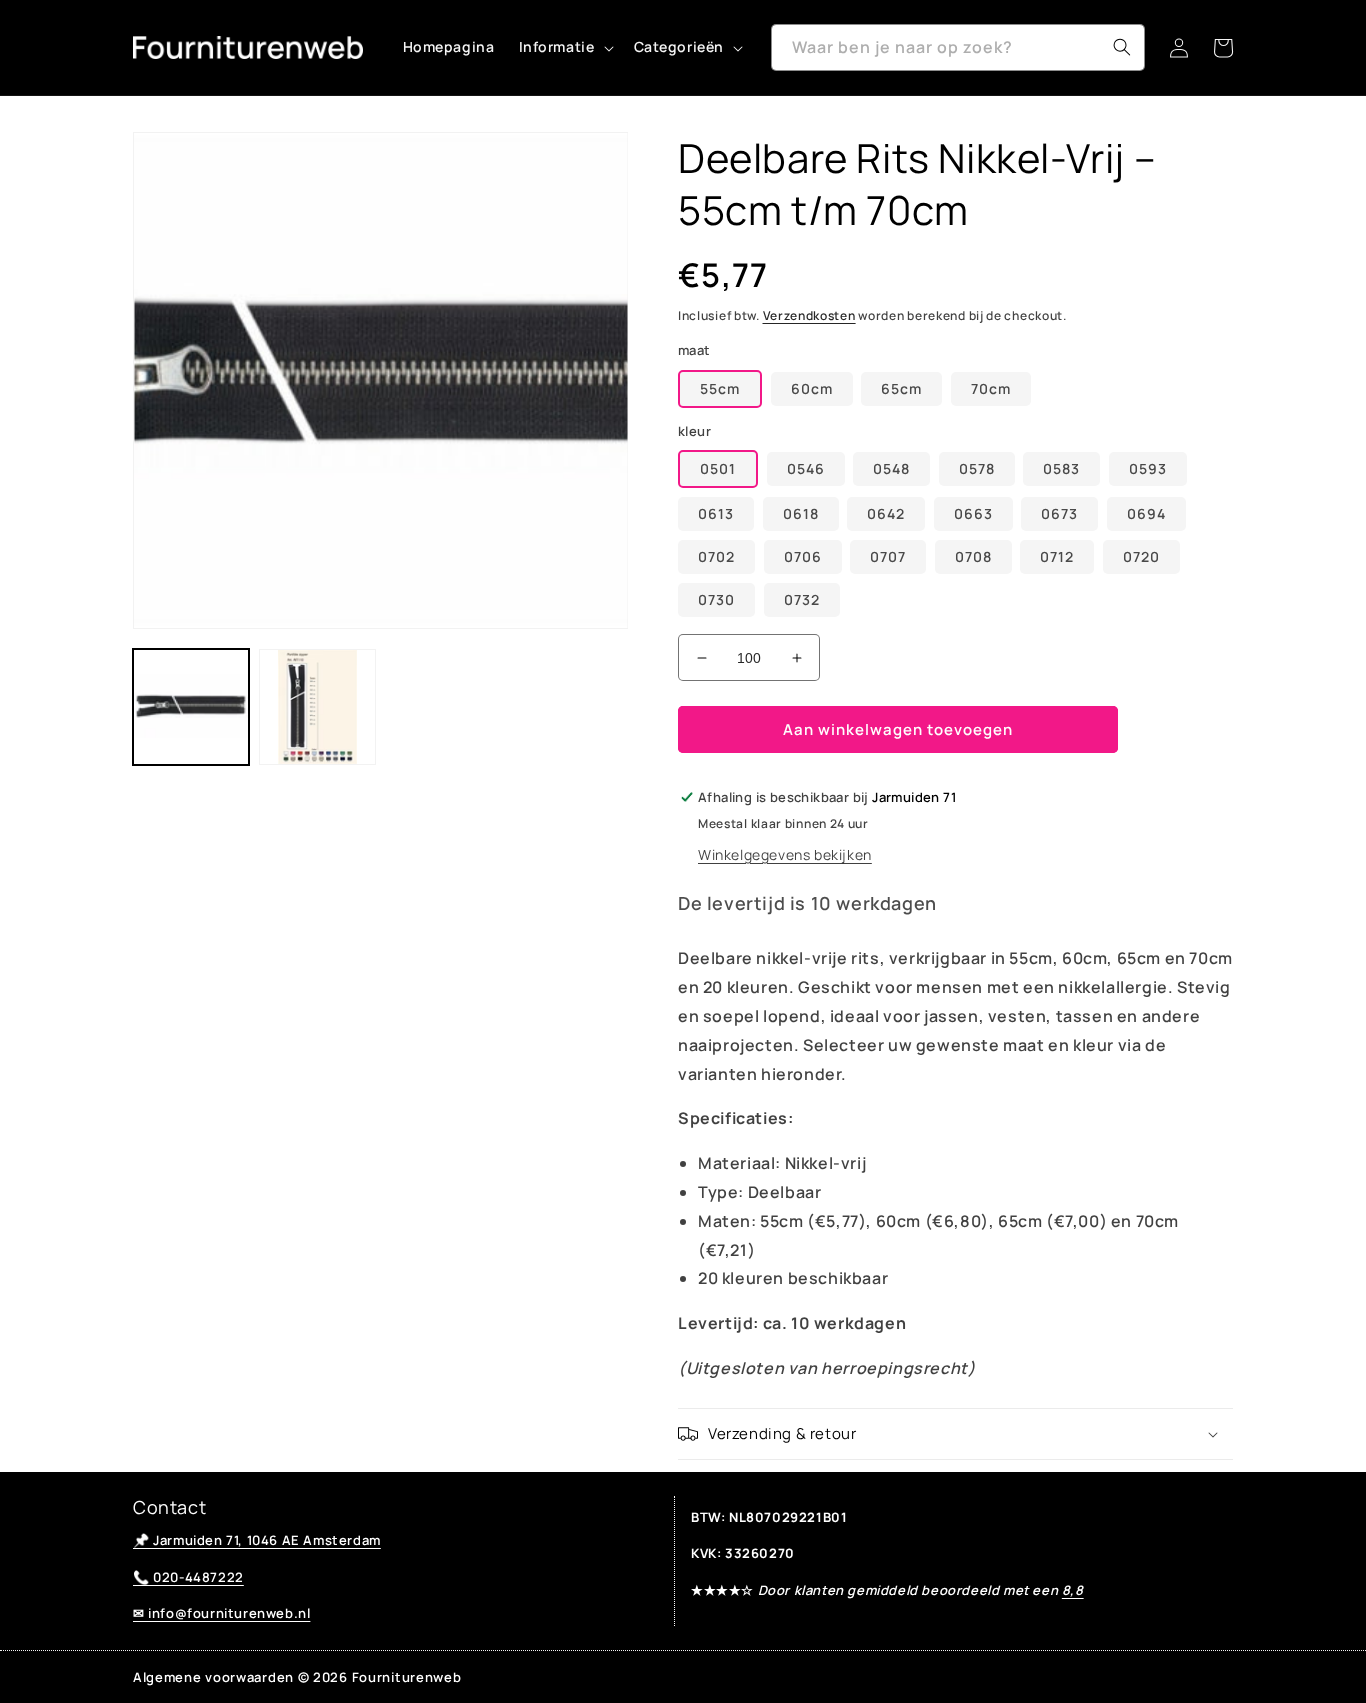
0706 (803, 556)
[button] (564, 47)
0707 (888, 556)
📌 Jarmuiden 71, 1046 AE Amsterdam (257, 1540)
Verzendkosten (809, 315)
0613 (716, 513)
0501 (718, 468)
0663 (973, 513)
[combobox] (958, 47)
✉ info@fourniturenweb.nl (221, 1613)
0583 (1061, 468)
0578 (977, 468)
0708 (973, 556)
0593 (1148, 468)
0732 (802, 599)
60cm (812, 388)
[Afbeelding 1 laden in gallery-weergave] (191, 707)
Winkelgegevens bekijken (785, 854)
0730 (716, 599)
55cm (720, 388)
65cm (901, 388)
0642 (886, 513)
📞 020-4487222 (188, 1577)
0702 (716, 556)
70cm (991, 388)
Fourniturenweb (407, 1677)
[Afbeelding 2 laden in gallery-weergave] (317, 707)
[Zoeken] (1122, 47)
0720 (1141, 556)
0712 (1057, 556)
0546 (806, 468)
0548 (891, 468)
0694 (1146, 513)
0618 (801, 513)
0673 (1059, 513)
